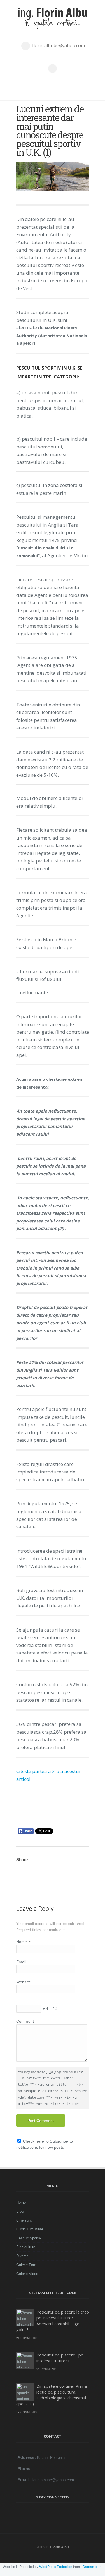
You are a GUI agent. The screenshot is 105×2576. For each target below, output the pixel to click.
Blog (20, 2211)
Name (24, 1942)
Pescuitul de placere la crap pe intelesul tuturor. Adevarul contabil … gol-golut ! (53, 2321)
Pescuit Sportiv (29, 2238)
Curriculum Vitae (30, 2229)
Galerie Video (27, 2274)
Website (24, 1982)
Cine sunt (24, 2220)
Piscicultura (26, 2247)
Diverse (22, 2256)
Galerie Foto (26, 2265)
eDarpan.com (91, 2567)
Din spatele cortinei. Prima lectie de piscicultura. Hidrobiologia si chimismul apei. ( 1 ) (52, 2395)
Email (23, 1962)
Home (21, 2202)
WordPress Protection (56, 2567)
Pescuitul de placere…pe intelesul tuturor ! (60, 2358)
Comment (25, 2021)
